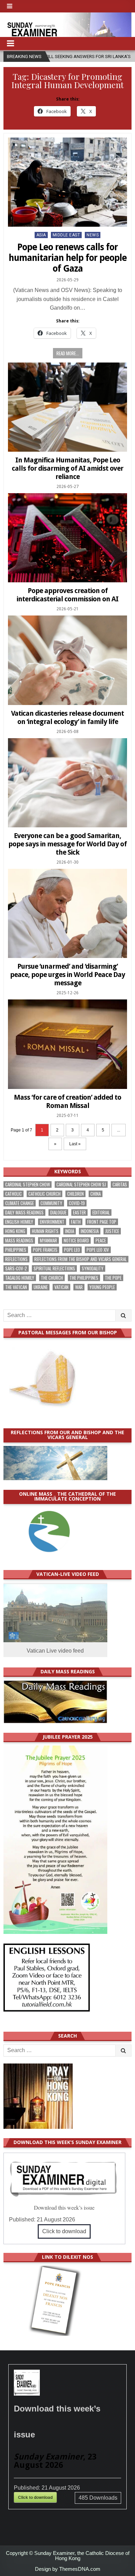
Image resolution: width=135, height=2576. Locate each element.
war (79, 1287)
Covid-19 (77, 1203)
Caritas (120, 1184)
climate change (20, 1203)
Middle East (66, 235)
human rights (45, 1231)
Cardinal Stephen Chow (28, 1184)
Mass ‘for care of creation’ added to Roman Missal (67, 1101)
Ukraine (41, 1287)
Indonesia (90, 1231)
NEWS (93, 235)
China (96, 1194)
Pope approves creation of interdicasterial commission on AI (67, 595)
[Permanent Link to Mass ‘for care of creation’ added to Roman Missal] (68, 1044)
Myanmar (48, 1240)
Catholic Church (44, 1194)
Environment (52, 1222)
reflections (16, 1259)
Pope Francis (45, 1250)
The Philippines (84, 1278)
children (75, 1194)
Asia (41, 235)
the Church (52, 1278)
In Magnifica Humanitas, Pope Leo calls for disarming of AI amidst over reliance (67, 468)
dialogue (58, 1212)
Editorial (101, 1212)
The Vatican (16, 1287)
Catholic (13, 1194)
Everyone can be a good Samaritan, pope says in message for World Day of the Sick (67, 844)
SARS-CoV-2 (16, 1268)
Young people (102, 1287)
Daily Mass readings (24, 1212)
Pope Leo (72, 1250)
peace (101, 1240)
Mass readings (19, 1240)
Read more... (68, 353)
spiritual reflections (54, 1268)
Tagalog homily (20, 1278)
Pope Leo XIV (98, 1250)
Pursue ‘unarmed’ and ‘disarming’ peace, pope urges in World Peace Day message (67, 975)
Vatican (61, 1287)
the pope (113, 1278)
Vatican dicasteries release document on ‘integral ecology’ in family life (67, 717)
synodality (93, 1268)
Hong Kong (15, 1231)
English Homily (19, 1222)
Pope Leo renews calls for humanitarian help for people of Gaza (68, 258)
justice (112, 1231)
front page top (102, 1222)
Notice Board (76, 1240)
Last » (75, 1144)
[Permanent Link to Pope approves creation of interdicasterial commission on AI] (68, 538)
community (51, 1203)
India (70, 1231)
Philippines (16, 1250)
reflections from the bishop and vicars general (80, 1259)
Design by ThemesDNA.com (68, 2569)
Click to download (64, 2231)
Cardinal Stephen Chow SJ (81, 1184)
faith (76, 1222)
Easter (79, 1212)
